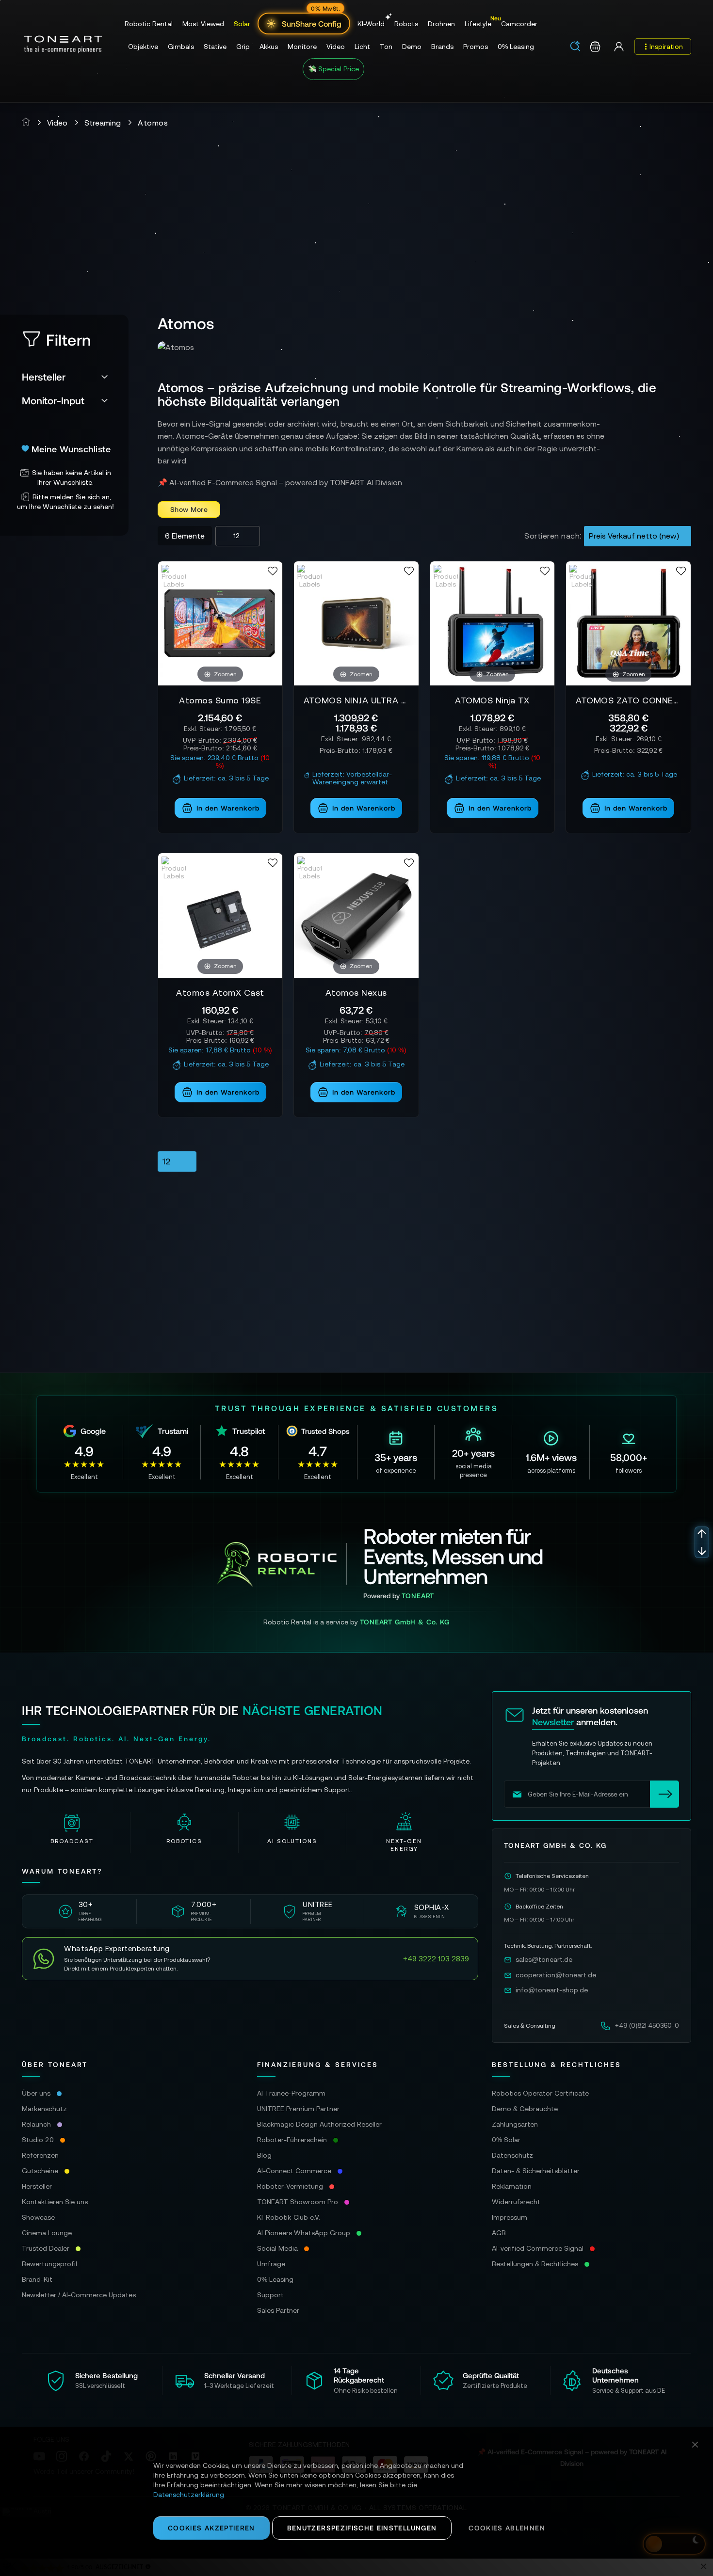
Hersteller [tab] (44, 376)
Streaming (103, 123)
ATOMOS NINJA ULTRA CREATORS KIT (356, 700)
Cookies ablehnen (507, 2528)
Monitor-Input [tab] (53, 400)
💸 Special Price (333, 69)
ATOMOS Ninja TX (492, 700)
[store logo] (63, 45)
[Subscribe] (664, 1794)
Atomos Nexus (356, 993)
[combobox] (578, 47)
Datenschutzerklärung (189, 2495)
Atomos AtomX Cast (220, 993)
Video (57, 123)
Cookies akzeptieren (211, 2528)
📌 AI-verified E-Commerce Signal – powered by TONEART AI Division (280, 482)
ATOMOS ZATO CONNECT (628, 700)
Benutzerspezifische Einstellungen (362, 2528)
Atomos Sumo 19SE (220, 700)
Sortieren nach (552, 536)
